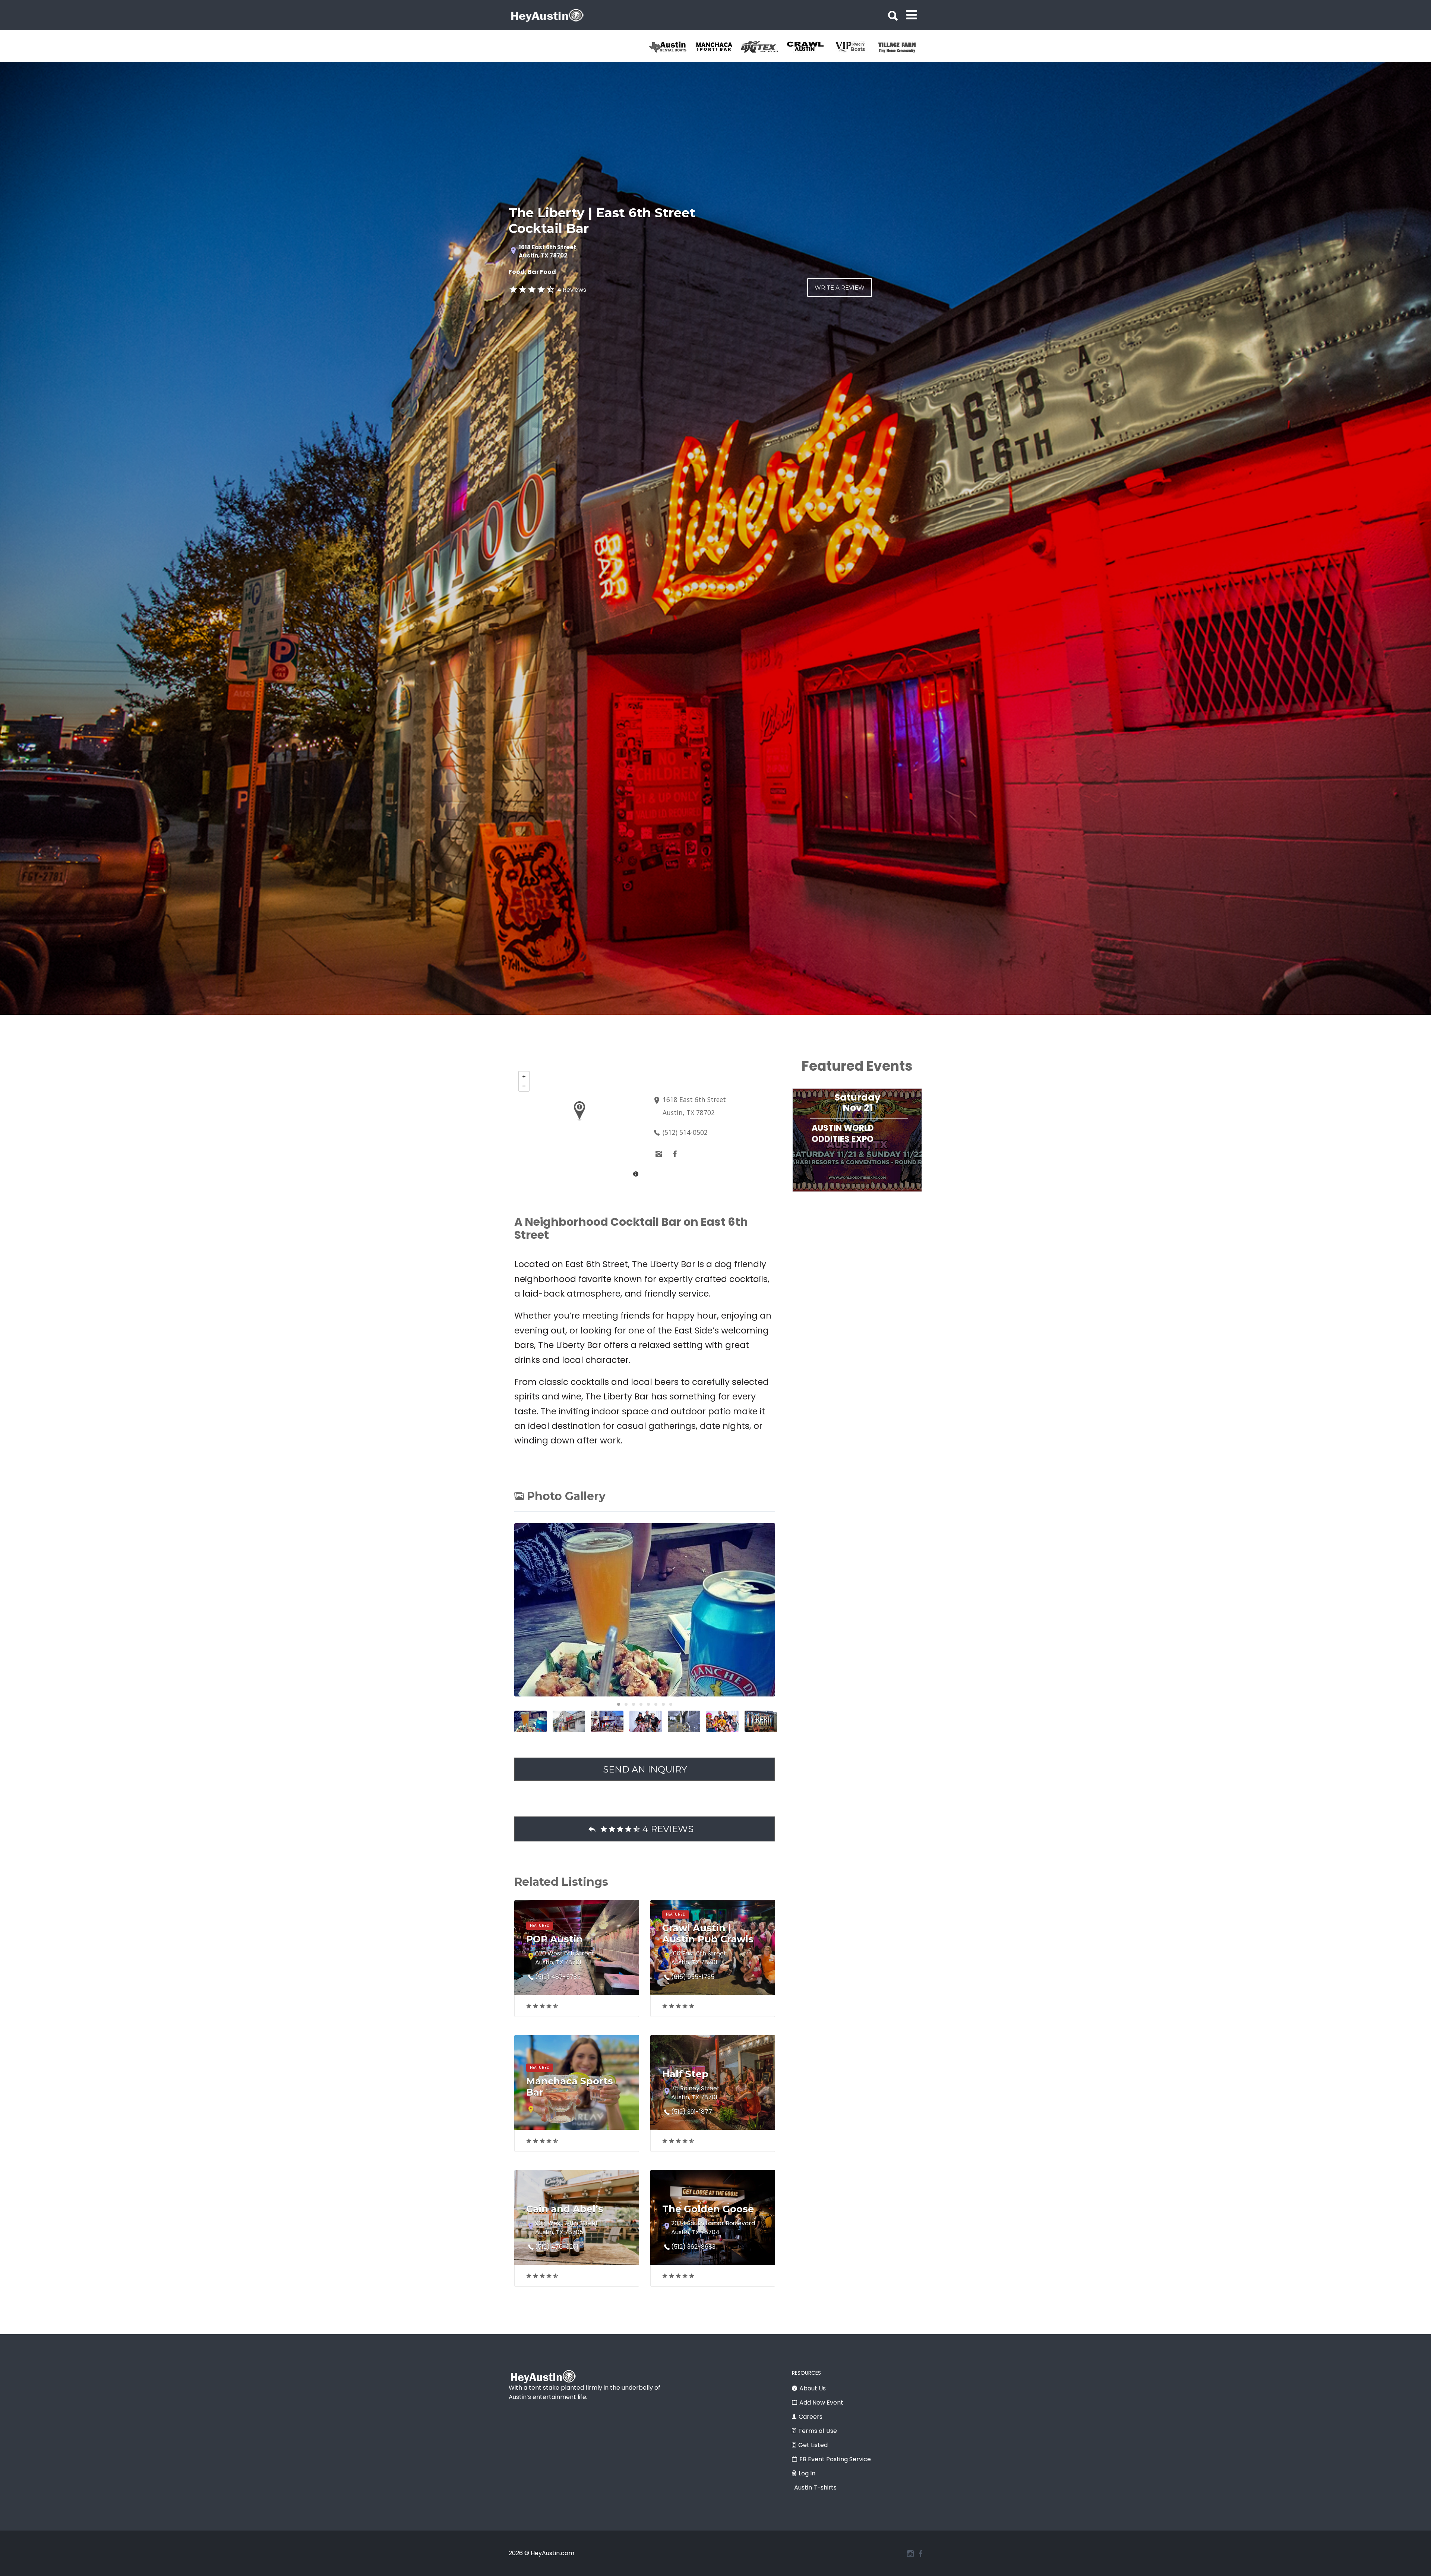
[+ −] (579, 1125)
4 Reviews (572, 290)
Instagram (910, 2554)
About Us (813, 2388)
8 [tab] (671, 1704)
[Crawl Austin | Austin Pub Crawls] (855, 47)
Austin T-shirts (815, 2487)
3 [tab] (634, 1704)
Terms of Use (818, 2431)
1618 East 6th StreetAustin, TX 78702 (547, 252)
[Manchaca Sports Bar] (764, 47)
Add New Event (821, 2403)
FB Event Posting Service (835, 2459)
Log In (807, 2473)
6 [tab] (656, 1704)
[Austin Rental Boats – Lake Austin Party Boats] (718, 47)
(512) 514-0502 (685, 1132)
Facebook (921, 2554)
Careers (811, 2417)
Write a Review (840, 288)
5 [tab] (648, 1704)
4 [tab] (641, 1704)
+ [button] (524, 1076)
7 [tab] (663, 1704)
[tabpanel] (672, 47)
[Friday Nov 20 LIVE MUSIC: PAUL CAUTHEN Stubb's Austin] (857, 1196)
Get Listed (813, 2445)
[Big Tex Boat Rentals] (810, 47)
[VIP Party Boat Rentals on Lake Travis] (901, 47)
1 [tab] (619, 1704)
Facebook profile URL (675, 1154)
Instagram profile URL (658, 1154)
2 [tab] (626, 1704)
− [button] (524, 1086)
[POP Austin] (672, 47)
